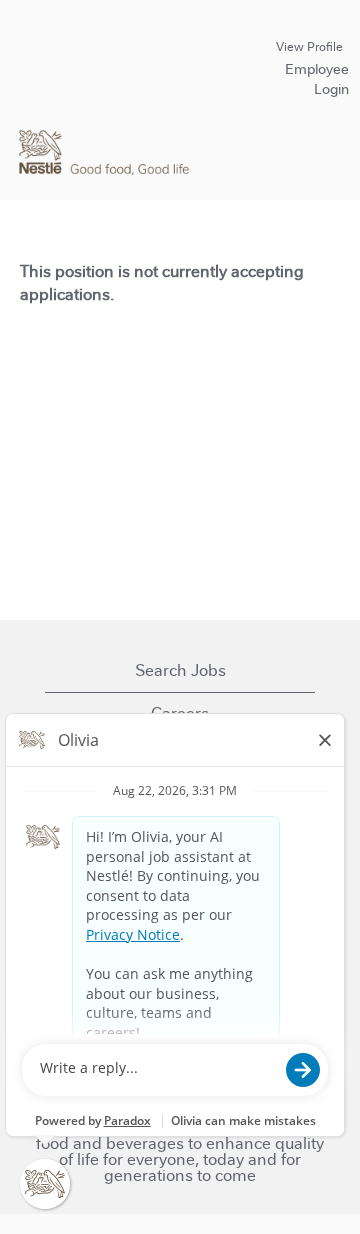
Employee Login (317, 79)
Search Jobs (180, 670)
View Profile (309, 47)
